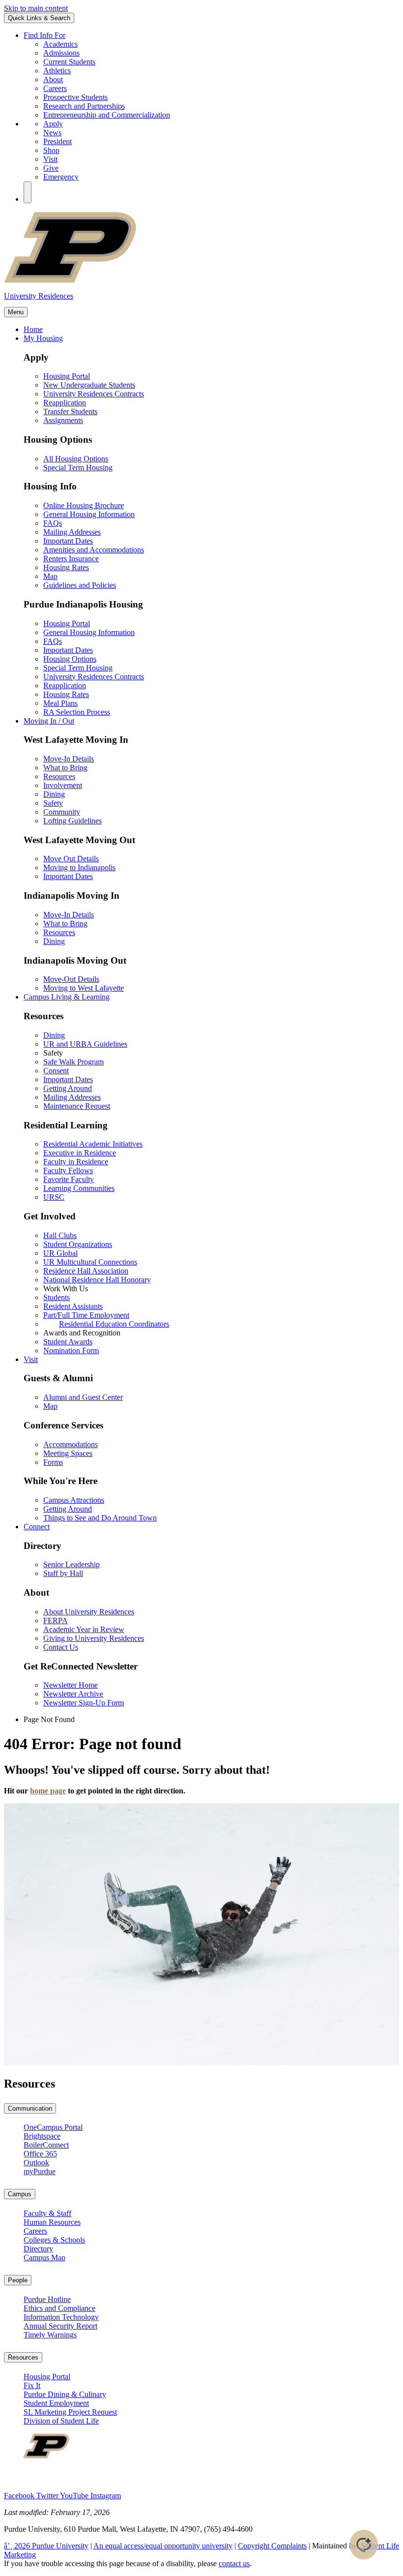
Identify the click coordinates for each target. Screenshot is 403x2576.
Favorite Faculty (69, 1179)
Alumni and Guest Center (83, 1397)
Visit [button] (31, 1359)
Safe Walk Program (73, 1062)
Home (33, 329)
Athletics (57, 71)
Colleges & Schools (54, 2240)
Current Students (69, 62)
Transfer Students (70, 411)
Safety (53, 803)
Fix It (32, 2385)
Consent (56, 1071)
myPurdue (40, 2171)
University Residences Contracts (94, 394)
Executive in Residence (80, 1153)
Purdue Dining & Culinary (65, 2394)
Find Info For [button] (44, 35)
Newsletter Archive (73, 1694)
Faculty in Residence (76, 1162)
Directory (38, 2249)
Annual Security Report (60, 2326)
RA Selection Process (77, 712)
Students (57, 1297)
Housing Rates (66, 567)
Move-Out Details (71, 979)
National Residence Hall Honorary (97, 1280)
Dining (54, 794)
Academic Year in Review (84, 1629)
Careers (55, 88)
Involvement (63, 785)
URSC (54, 1197)
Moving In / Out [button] (49, 721)
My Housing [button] (43, 338)
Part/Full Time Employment (86, 1315)
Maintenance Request (77, 1106)
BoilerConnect (46, 2145)
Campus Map (44, 2258)
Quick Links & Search (39, 18)
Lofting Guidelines (72, 821)
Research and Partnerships (84, 106)
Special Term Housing (78, 468)
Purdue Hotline (47, 2299)
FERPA (56, 1621)
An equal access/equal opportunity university (163, 2546)
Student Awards (68, 1342)
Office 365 (40, 2154)
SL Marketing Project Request (70, 2412)
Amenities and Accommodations (94, 550)
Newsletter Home (71, 1685)
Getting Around (68, 1088)
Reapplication (65, 403)
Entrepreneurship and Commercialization (107, 115)
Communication (30, 2108)
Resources (59, 776)
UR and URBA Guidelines (85, 1044)
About (53, 79)
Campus (20, 2194)
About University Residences (89, 1612)
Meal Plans (60, 703)
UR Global (60, 1253)
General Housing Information (89, 514)
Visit (50, 159)
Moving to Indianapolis (79, 867)
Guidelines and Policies (80, 585)
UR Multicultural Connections (90, 1262)
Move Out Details (71, 859)
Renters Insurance (71, 559)
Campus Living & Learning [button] (67, 997)
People (18, 2280)
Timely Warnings (50, 2335)
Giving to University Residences (94, 1638)
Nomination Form (71, 1350)
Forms (53, 1462)
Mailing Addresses (72, 532)
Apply (53, 124)
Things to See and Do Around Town (100, 1518)
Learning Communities (79, 1188)
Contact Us (61, 1647)
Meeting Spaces (68, 1453)
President (58, 141)
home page (48, 1791)
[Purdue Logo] (201, 281)
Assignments (63, 420)
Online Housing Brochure (84, 505)
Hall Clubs (60, 1235)
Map (50, 576)
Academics (60, 44)
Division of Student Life (61, 2421)
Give (51, 168)
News (52, 133)
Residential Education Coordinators (114, 1324)
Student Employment (56, 2403)
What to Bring (65, 768)
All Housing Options (76, 459)
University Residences (39, 296)
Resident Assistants (73, 1306)
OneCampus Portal (53, 2127)
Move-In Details (69, 759)
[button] (28, 192)
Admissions (61, 53)
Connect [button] (37, 1527)
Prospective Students (75, 97)
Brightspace (42, 2136)
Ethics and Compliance (59, 2308)
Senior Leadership (72, 1564)
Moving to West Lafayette (84, 988)
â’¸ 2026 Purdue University (46, 2546)
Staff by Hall (63, 1573)
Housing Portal (67, 376)
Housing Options (70, 659)
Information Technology (61, 2317)
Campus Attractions (74, 1500)
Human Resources (52, 2222)
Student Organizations (78, 1244)
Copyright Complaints (272, 2546)
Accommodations (71, 1444)
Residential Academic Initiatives (93, 1144)
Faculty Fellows (68, 1170)
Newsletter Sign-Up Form (84, 1703)
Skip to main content (36, 8)
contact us (234, 2563)
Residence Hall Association (86, 1271)
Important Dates (68, 541)
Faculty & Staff (47, 2213)
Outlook (36, 2163)
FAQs (53, 523)
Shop (51, 150)
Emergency (61, 177)
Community (62, 812)
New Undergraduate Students (89, 385)
